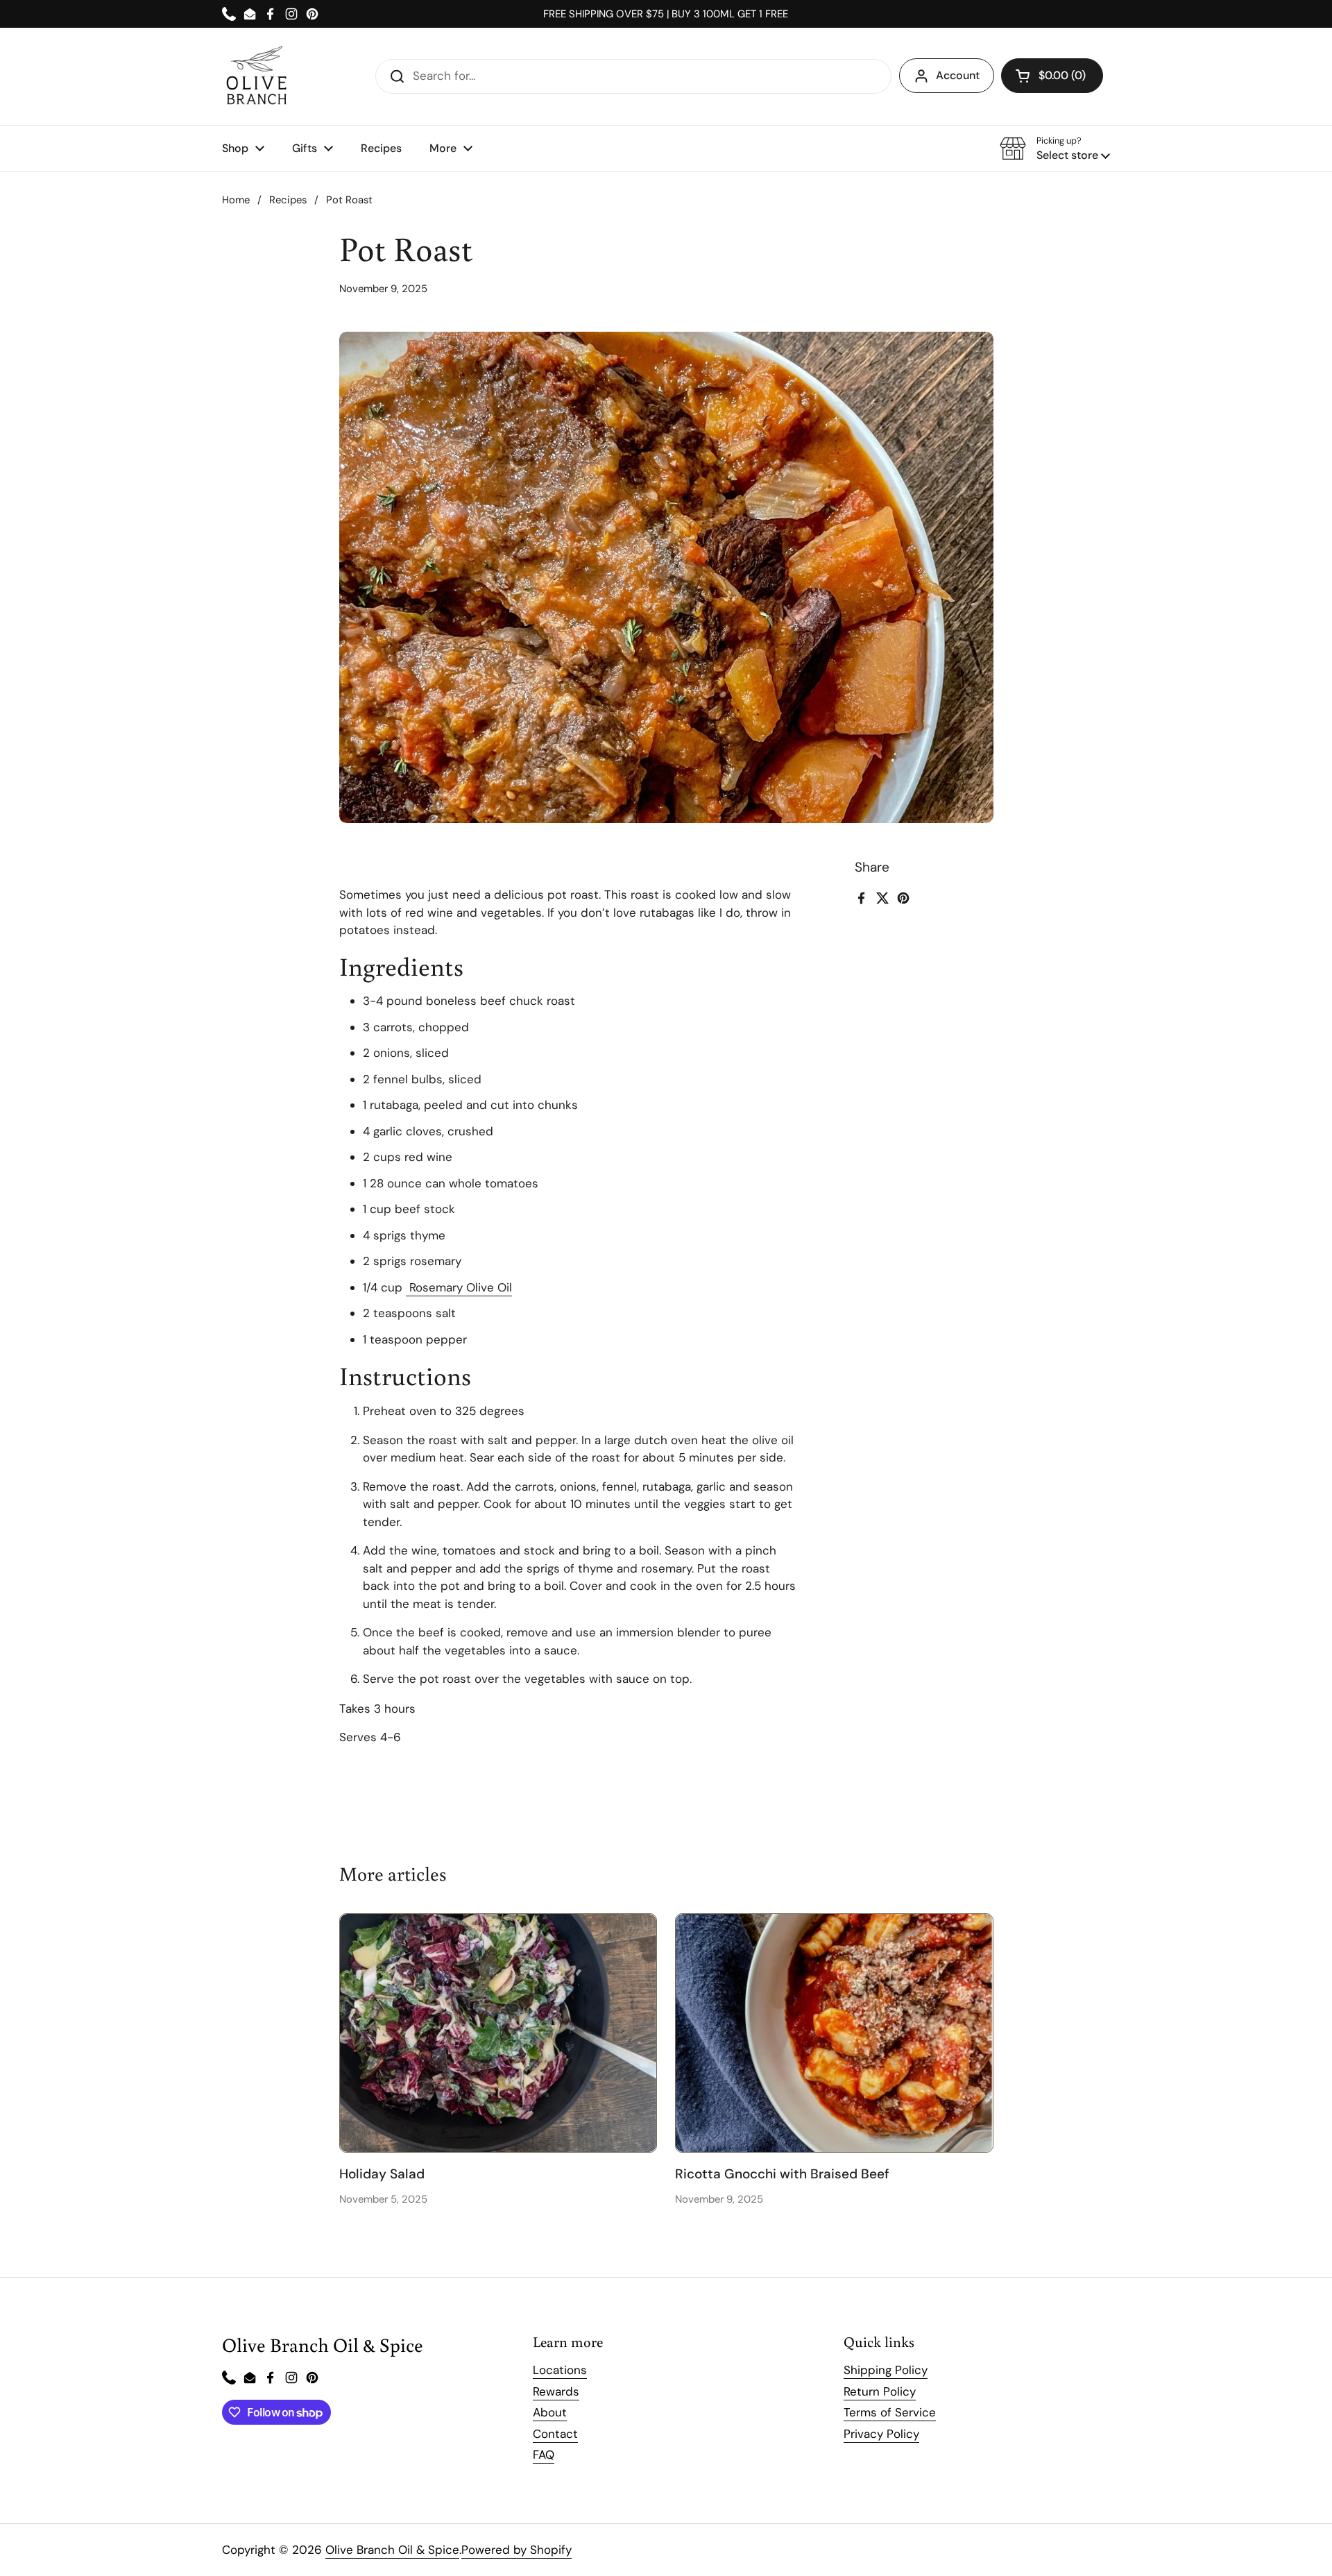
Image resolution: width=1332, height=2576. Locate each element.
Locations (560, 2370)
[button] (1052, 76)
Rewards (556, 2391)
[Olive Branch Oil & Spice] (257, 76)
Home (236, 200)
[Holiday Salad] (498, 2033)
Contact (555, 2434)
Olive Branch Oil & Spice (392, 2550)
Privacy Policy (881, 2434)
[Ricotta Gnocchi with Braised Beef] (834, 2033)
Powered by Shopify (516, 2550)
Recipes (288, 200)
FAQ (544, 2455)
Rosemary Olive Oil (459, 1287)
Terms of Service (890, 2412)
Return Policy (880, 2391)
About (550, 2412)
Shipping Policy (886, 2370)
